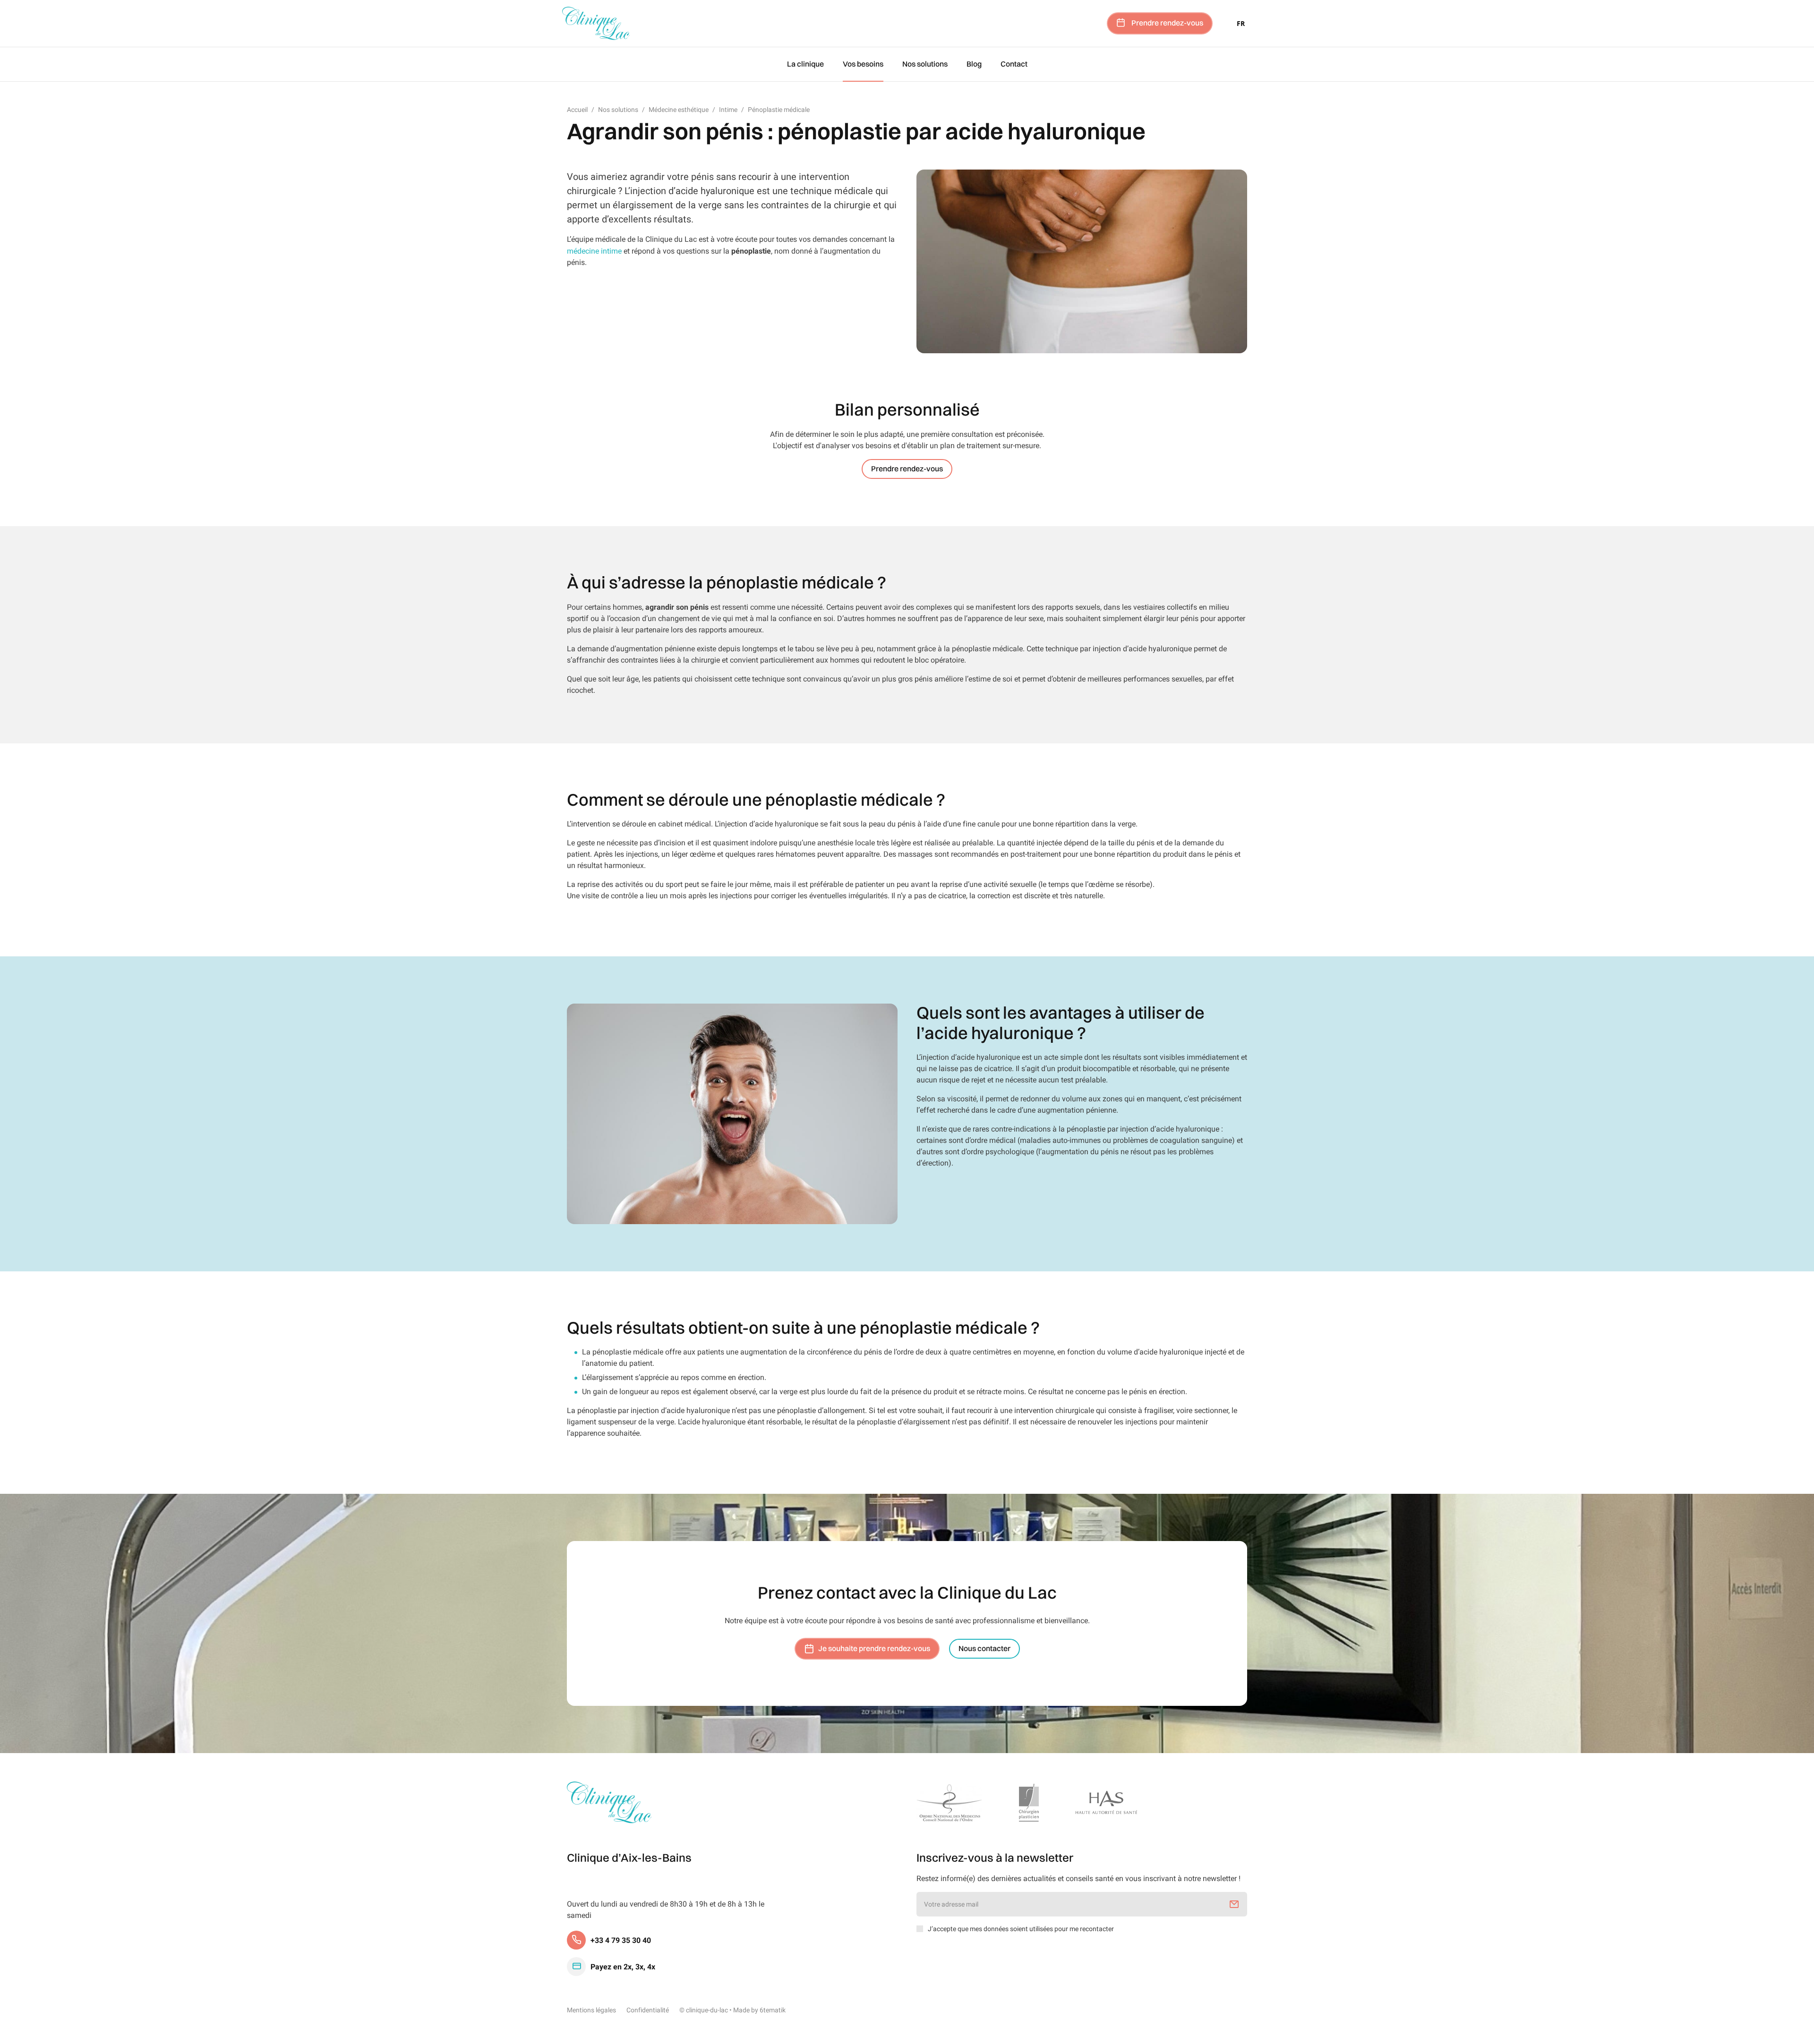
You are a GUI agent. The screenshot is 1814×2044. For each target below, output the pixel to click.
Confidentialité (648, 2010)
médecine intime (594, 251)
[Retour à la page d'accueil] (609, 1802)
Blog (974, 64)
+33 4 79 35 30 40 (621, 1940)
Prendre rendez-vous (1167, 23)
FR (1241, 23)
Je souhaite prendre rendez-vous (874, 1649)
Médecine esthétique (679, 110)
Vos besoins (863, 64)
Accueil (577, 110)
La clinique (805, 64)
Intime (728, 110)
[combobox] (1241, 23)
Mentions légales (591, 2010)
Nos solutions (925, 64)
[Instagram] (584, 1897)
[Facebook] (570, 1897)
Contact (1014, 64)
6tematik (773, 2010)
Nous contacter (984, 1649)
